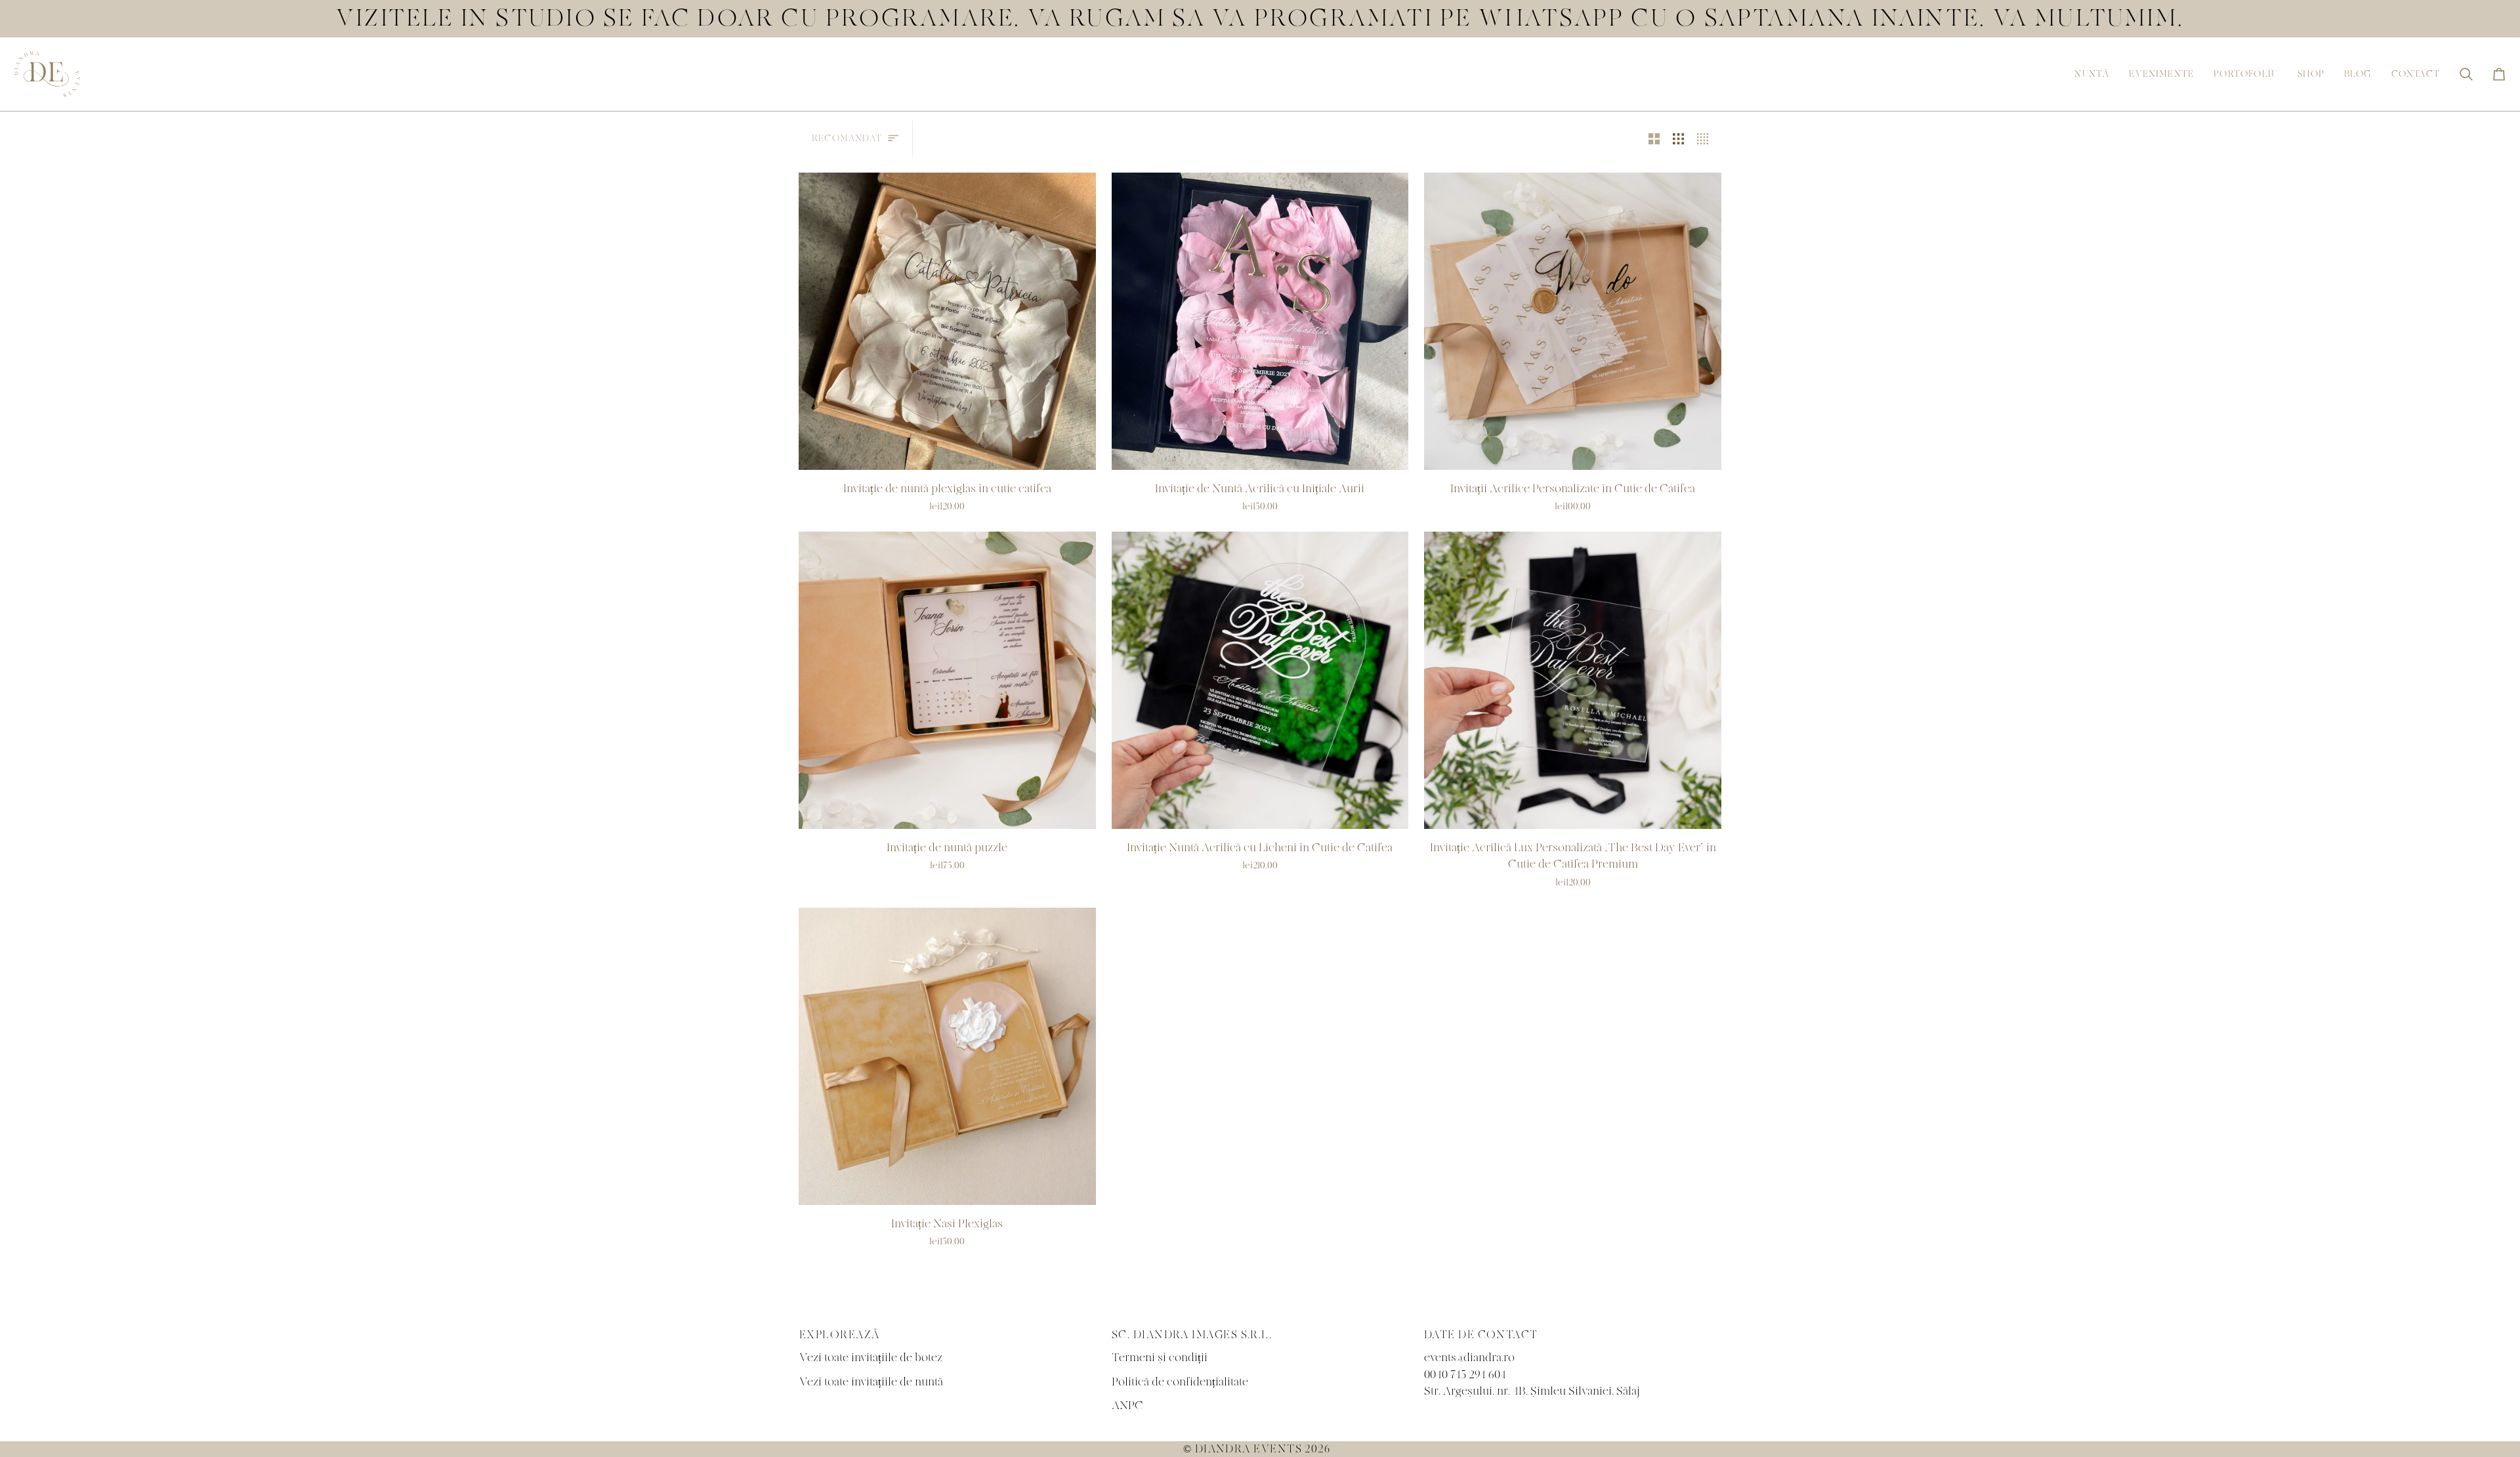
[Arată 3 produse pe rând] (1678, 138)
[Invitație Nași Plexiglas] (947, 1056)
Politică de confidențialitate (1180, 1382)
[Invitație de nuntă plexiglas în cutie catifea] (947, 321)
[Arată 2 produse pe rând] (1654, 138)
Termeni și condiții (1160, 1358)
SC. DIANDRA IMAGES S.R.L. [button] (1192, 1335)
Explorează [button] (840, 1335)
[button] (2092, 74)
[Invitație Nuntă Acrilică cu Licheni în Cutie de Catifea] (1260, 680)
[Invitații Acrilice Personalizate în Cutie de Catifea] (1573, 321)
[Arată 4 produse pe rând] (1706, 138)
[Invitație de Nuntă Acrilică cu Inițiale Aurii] (1260, 321)
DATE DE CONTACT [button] (1481, 1335)
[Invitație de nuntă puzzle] (947, 680)
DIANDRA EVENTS (1249, 1449)
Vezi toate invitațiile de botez (871, 1358)
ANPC (1127, 1405)
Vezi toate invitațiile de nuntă (871, 1382)
